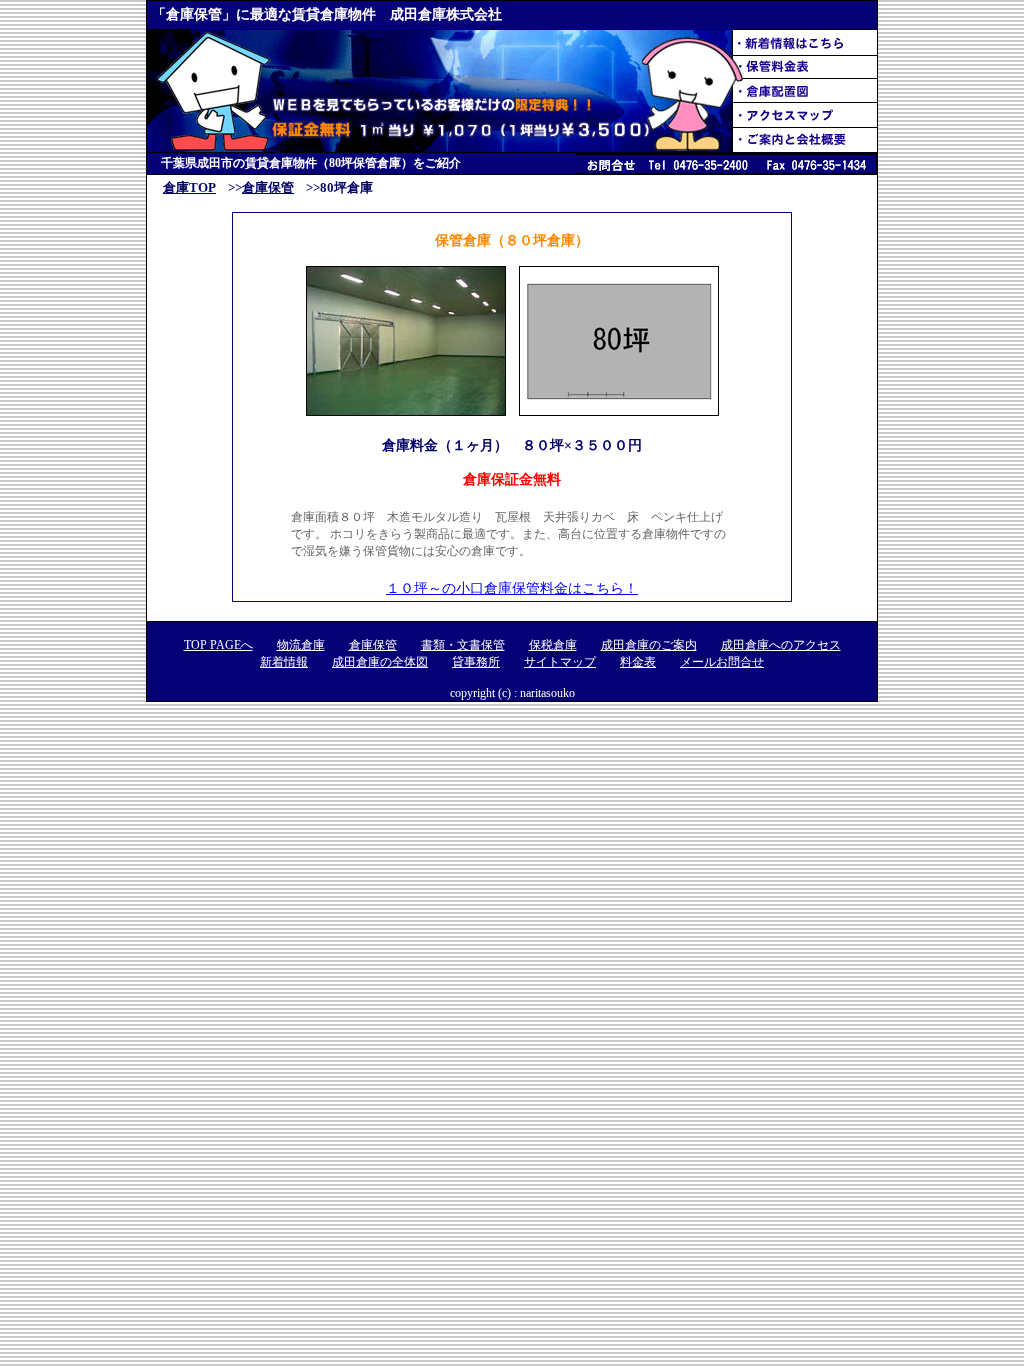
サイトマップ (560, 662)
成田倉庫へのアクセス (781, 645)
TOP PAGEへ (218, 645)
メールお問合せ (722, 662)
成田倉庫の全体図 (380, 662)
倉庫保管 (268, 187)
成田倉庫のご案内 (649, 645)
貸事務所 (476, 662)
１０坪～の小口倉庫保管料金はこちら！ (512, 588)
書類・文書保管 (463, 645)
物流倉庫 (301, 645)
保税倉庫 (553, 645)
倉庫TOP (189, 187)
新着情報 (284, 662)
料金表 (638, 662)
